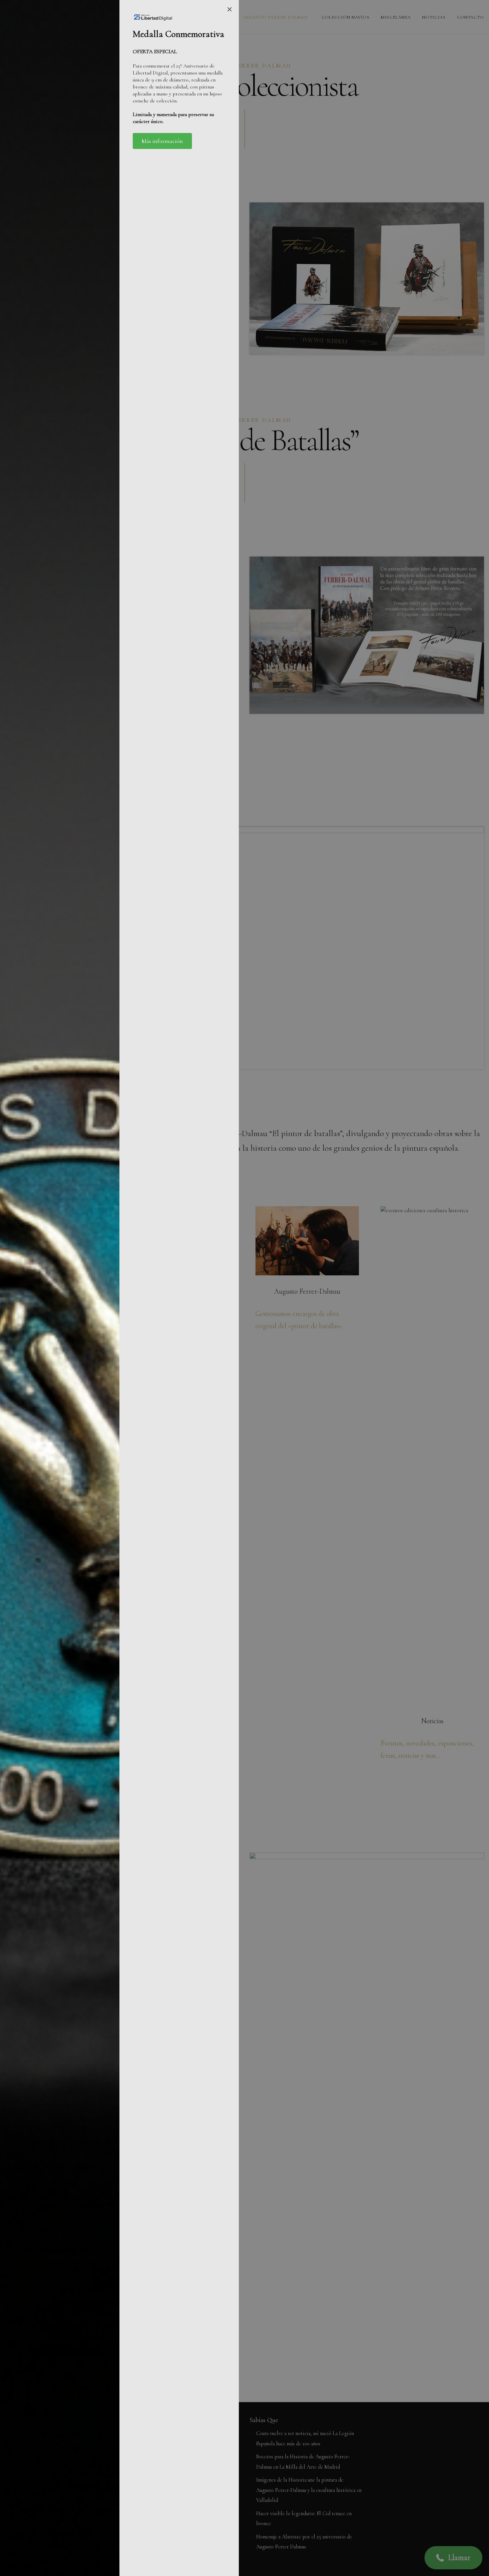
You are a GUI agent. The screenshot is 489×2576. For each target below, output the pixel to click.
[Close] (230, 9)
